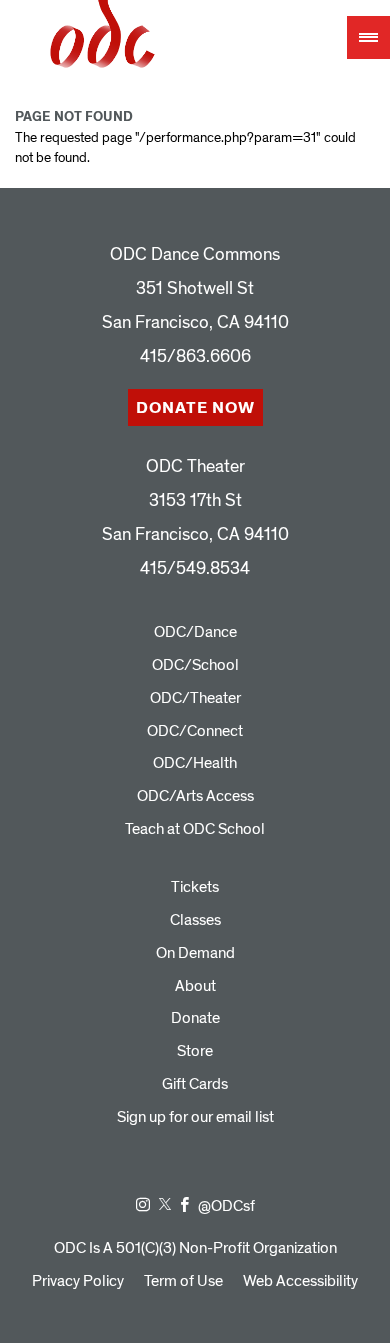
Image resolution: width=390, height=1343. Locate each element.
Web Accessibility (300, 1281)
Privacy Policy (78, 1281)
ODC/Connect (195, 731)
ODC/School (195, 665)
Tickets (195, 887)
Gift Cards (195, 1084)
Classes (195, 920)
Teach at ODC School (195, 829)
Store (195, 1051)
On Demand (195, 953)
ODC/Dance (195, 632)
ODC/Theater (195, 698)
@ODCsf (226, 1206)
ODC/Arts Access (195, 796)
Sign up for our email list (195, 1117)
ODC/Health (195, 763)
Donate (195, 1018)
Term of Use (183, 1281)
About (195, 986)
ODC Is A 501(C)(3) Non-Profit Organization (195, 1248)
